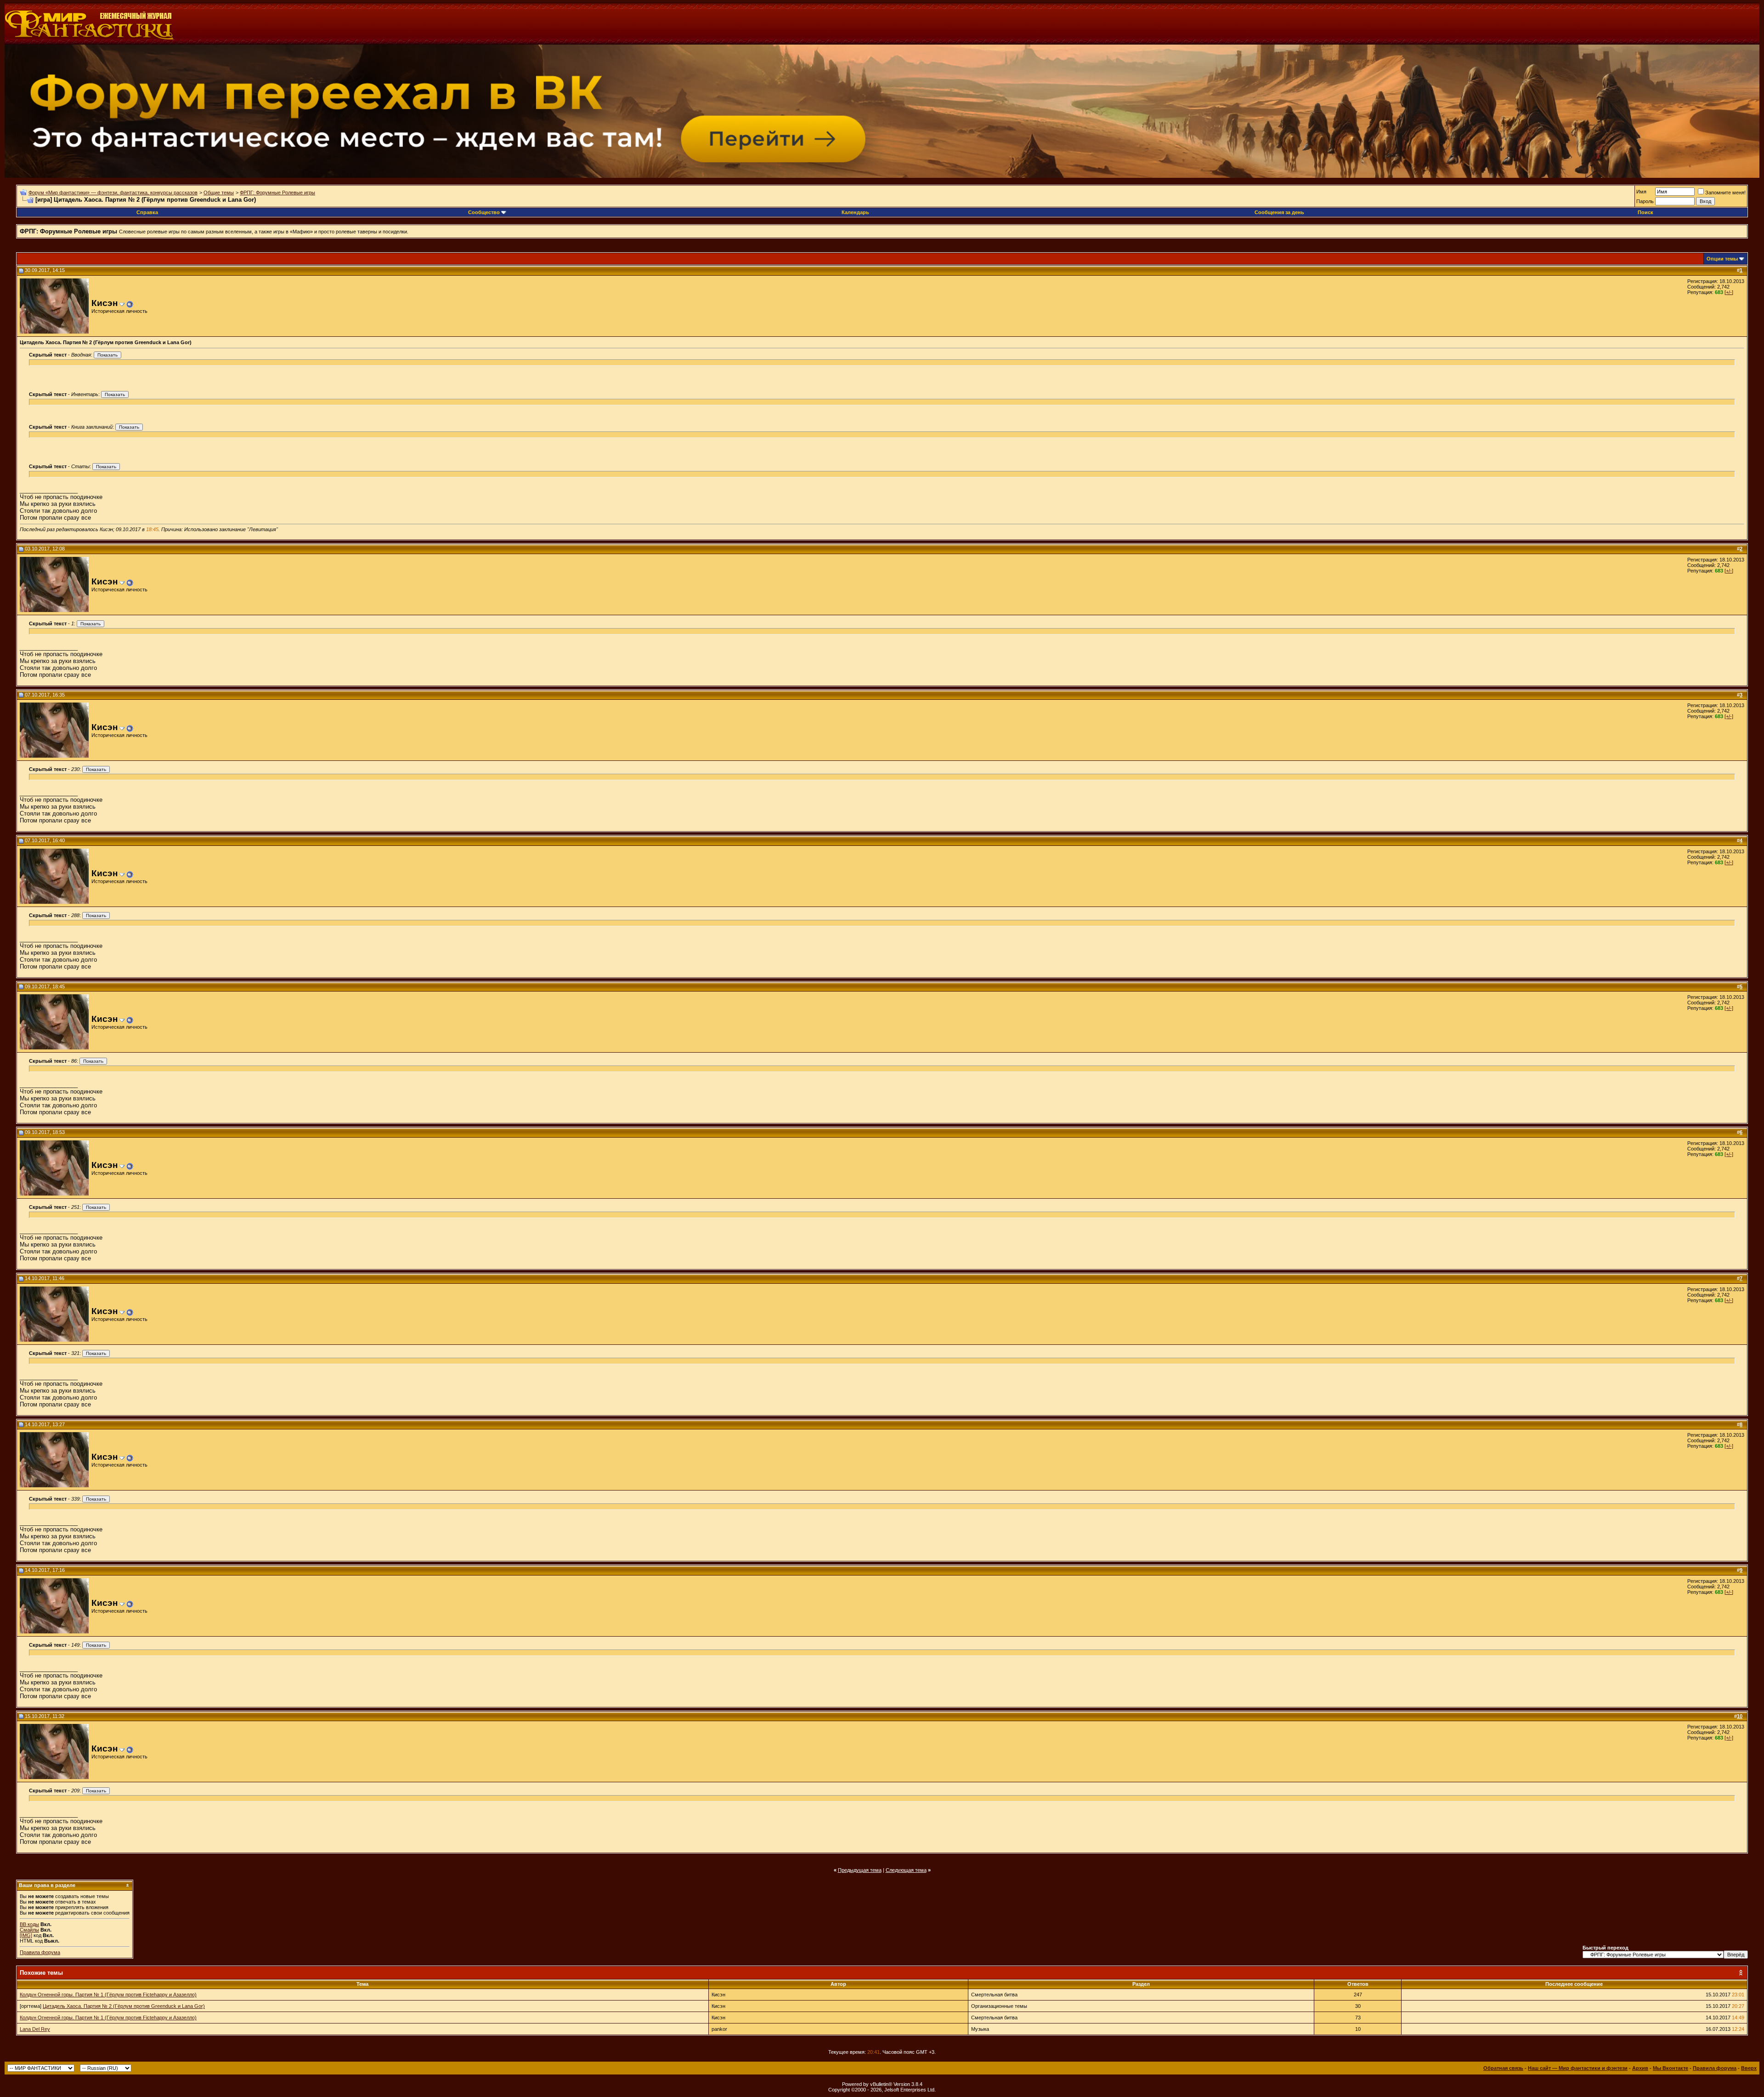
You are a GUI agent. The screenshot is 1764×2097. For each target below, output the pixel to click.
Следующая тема (906, 1870)
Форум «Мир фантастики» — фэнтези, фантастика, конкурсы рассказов (113, 193)
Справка (147, 212)
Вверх (1749, 2068)
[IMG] (26, 1935)
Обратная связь (1503, 2068)
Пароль (1645, 201)
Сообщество (484, 212)
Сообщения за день (1279, 212)
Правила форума (40, 1952)
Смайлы (29, 1930)
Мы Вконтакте (1671, 2068)
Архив (1640, 2068)
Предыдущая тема (860, 1870)
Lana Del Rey (35, 2029)
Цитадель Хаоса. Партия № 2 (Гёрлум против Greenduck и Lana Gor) (124, 2006)
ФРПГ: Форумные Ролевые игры (277, 193)
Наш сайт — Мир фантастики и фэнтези (1578, 2068)
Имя (1641, 192)
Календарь (855, 212)
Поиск (1645, 212)
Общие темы (219, 193)
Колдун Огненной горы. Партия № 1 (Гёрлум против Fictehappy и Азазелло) (108, 1995)
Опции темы (1722, 259)
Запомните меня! (1725, 193)
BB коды (29, 1924)
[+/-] (1729, 292)
